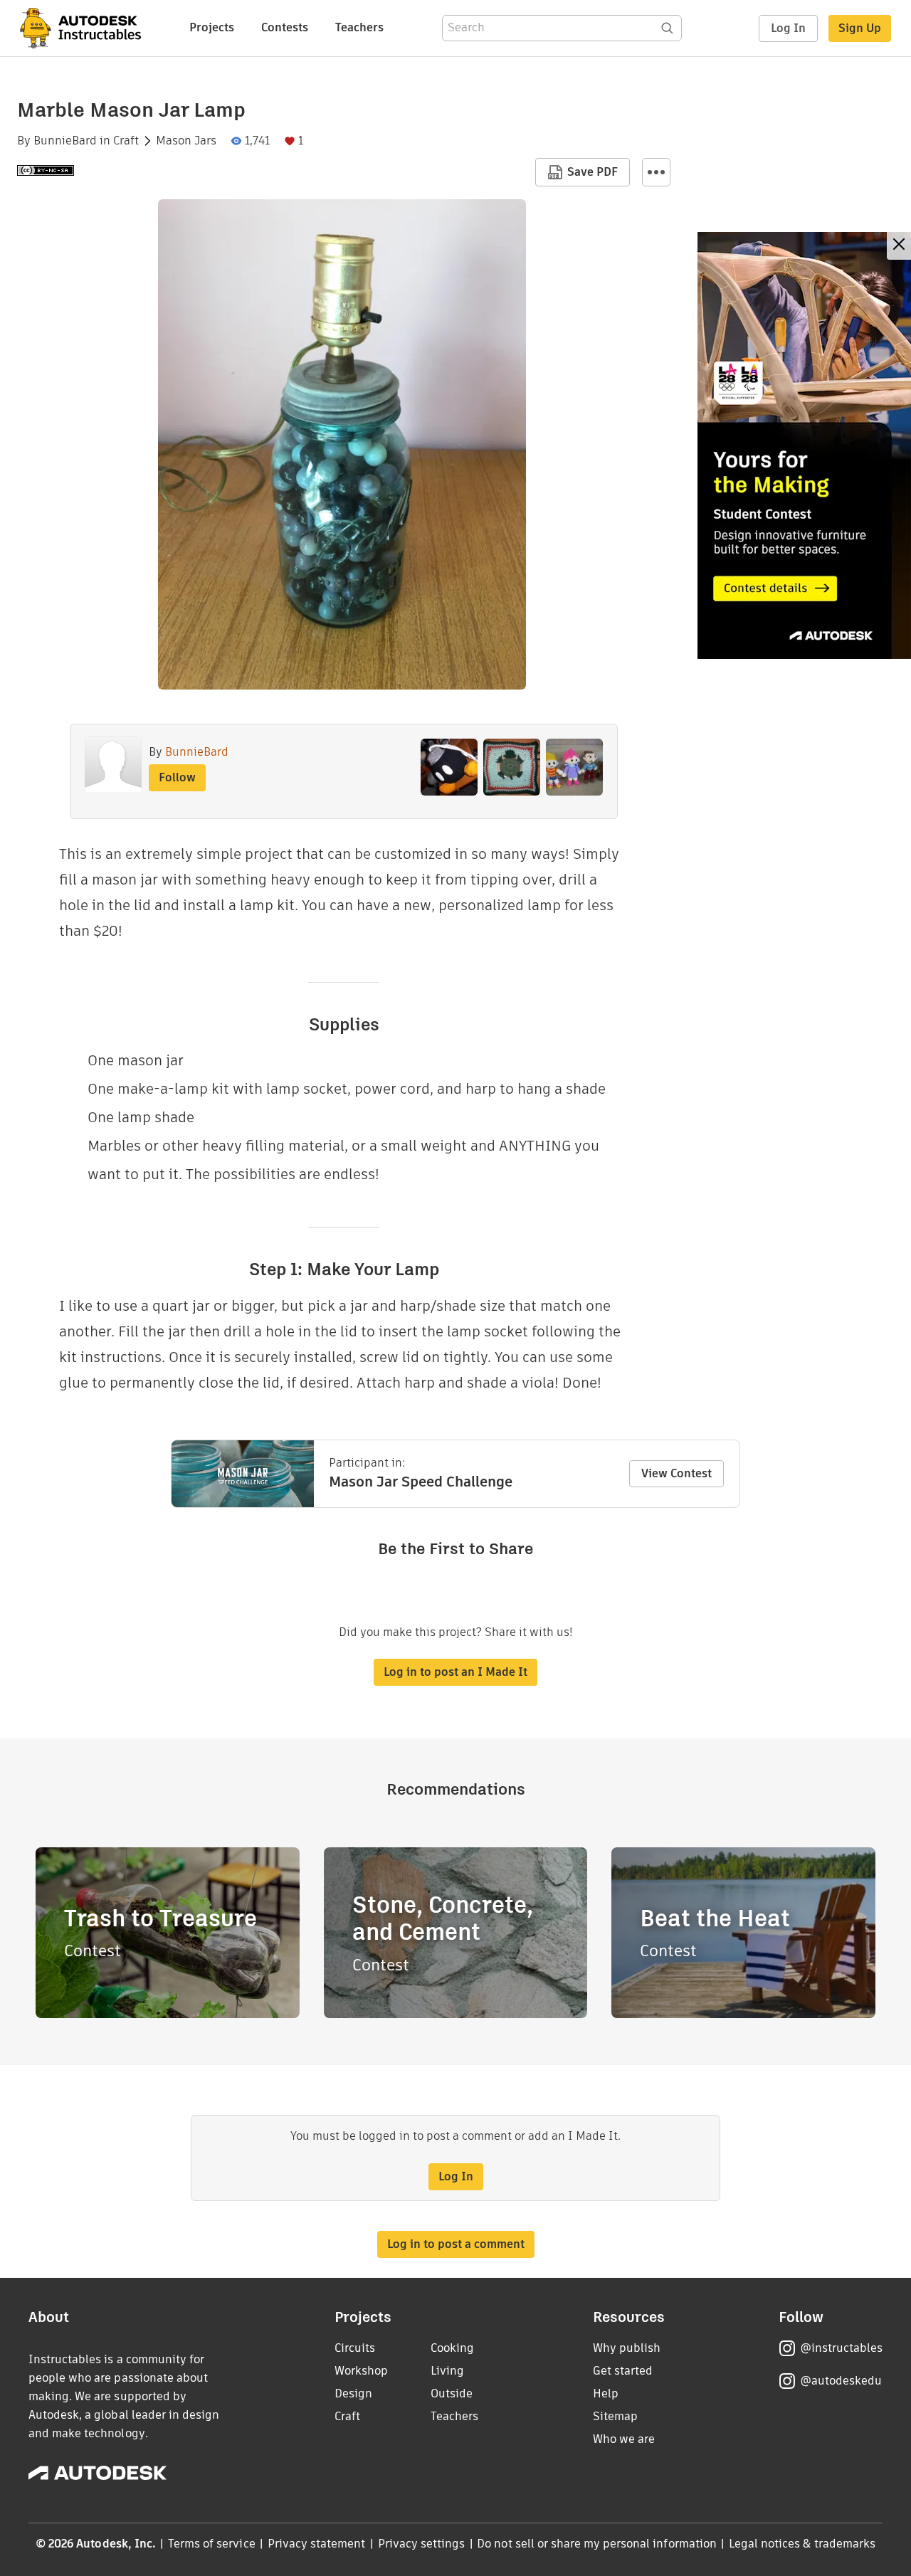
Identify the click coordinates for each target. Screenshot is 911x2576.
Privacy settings (422, 2544)
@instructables (841, 2348)
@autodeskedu (841, 2381)
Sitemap (615, 2416)
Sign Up (860, 28)
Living (447, 2371)
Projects (212, 27)
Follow (177, 777)
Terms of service (212, 2544)
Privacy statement (317, 2544)
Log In (788, 28)
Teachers (359, 27)
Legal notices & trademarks (802, 2544)
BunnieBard (65, 141)
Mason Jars (186, 141)
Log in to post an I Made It (455, 1672)
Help (606, 2393)
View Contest (676, 1473)
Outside (452, 2393)
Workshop (361, 2371)
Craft (126, 141)
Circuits (355, 2348)
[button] (656, 172)
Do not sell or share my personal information (596, 2544)
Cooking (452, 2348)
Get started (623, 2371)
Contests (285, 27)
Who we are (624, 2439)
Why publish (627, 2348)
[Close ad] (899, 246)
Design (353, 2393)
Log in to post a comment (456, 2244)
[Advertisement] (804, 445)
